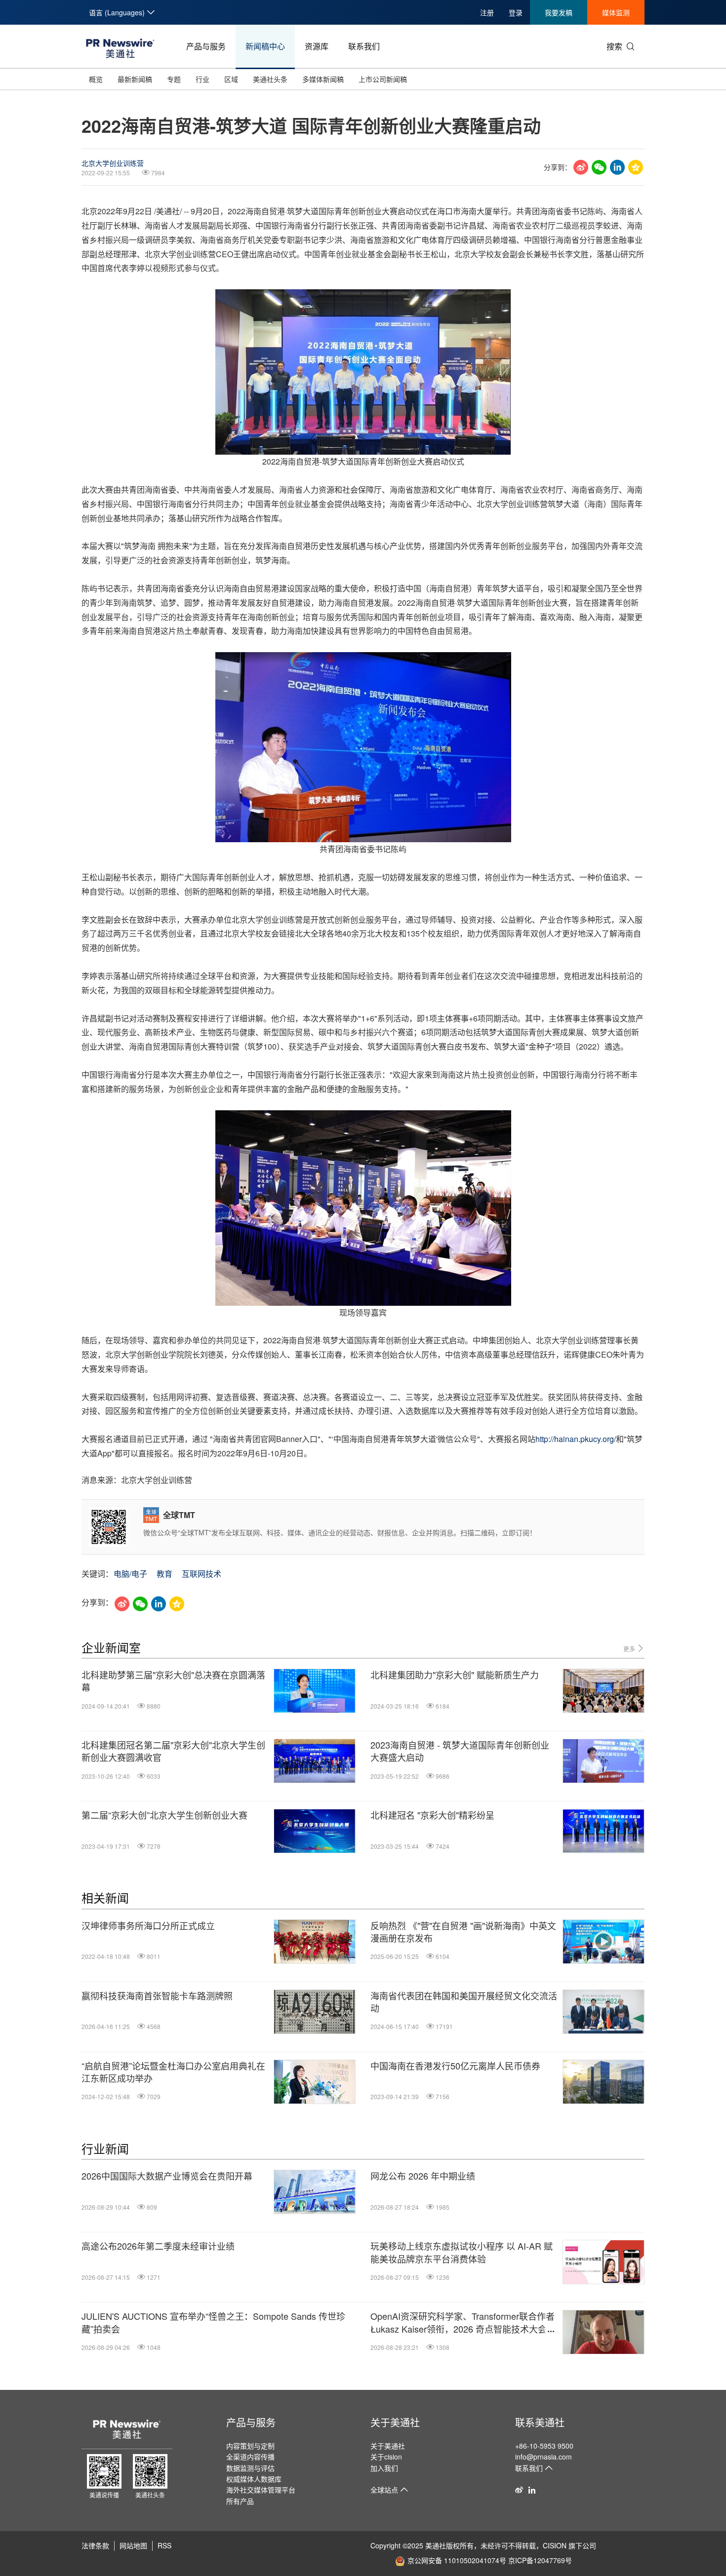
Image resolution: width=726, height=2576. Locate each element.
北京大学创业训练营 (113, 163)
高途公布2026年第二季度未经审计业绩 (158, 2246)
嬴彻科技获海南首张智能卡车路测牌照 (157, 1996)
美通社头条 (270, 79)
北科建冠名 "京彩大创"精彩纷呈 (432, 1815)
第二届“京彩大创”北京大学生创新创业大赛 (164, 1815)
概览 (96, 79)
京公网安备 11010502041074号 (457, 2560)
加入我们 (384, 2468)
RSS (164, 2545)
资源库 (317, 46)
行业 (202, 79)
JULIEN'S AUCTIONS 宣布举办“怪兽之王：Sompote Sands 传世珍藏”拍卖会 (213, 2322)
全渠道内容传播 (250, 2457)
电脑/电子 (130, 1574)
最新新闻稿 (135, 79)
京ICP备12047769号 (540, 2560)
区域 (231, 79)
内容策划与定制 (250, 2446)
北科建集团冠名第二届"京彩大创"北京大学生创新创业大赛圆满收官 (173, 1751)
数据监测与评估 (250, 2468)
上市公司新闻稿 (383, 79)
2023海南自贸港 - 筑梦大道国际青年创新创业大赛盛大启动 (460, 1751)
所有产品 (240, 2501)
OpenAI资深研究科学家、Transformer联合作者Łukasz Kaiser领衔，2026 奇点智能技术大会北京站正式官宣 (463, 2322)
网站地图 (133, 2545)
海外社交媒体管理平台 (261, 2490)
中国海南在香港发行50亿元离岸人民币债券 (455, 2066)
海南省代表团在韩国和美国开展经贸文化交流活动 (464, 2002)
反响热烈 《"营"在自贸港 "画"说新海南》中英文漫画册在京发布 (463, 1932)
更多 (630, 1649)
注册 (487, 12)
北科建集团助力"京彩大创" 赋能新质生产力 (455, 1675)
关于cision (386, 2457)
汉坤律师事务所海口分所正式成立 (148, 1926)
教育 (164, 1574)
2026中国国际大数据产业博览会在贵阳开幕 (167, 2176)
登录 (516, 12)
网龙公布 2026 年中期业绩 (423, 2176)
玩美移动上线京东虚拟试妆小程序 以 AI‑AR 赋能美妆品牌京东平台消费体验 (462, 2252)
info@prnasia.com (544, 2457)
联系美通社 (540, 2422)
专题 (174, 79)
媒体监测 (616, 12)
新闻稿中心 (265, 46)
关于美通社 (395, 2422)
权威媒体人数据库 (254, 2479)
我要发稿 (559, 12)
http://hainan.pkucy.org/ (576, 1439)
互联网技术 (202, 1574)
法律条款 (95, 2545)
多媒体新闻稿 (323, 79)
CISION (555, 2545)
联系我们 (364, 46)
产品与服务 (206, 46)
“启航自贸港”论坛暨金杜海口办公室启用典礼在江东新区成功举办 (173, 2072)
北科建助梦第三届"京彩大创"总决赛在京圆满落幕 (173, 1681)
